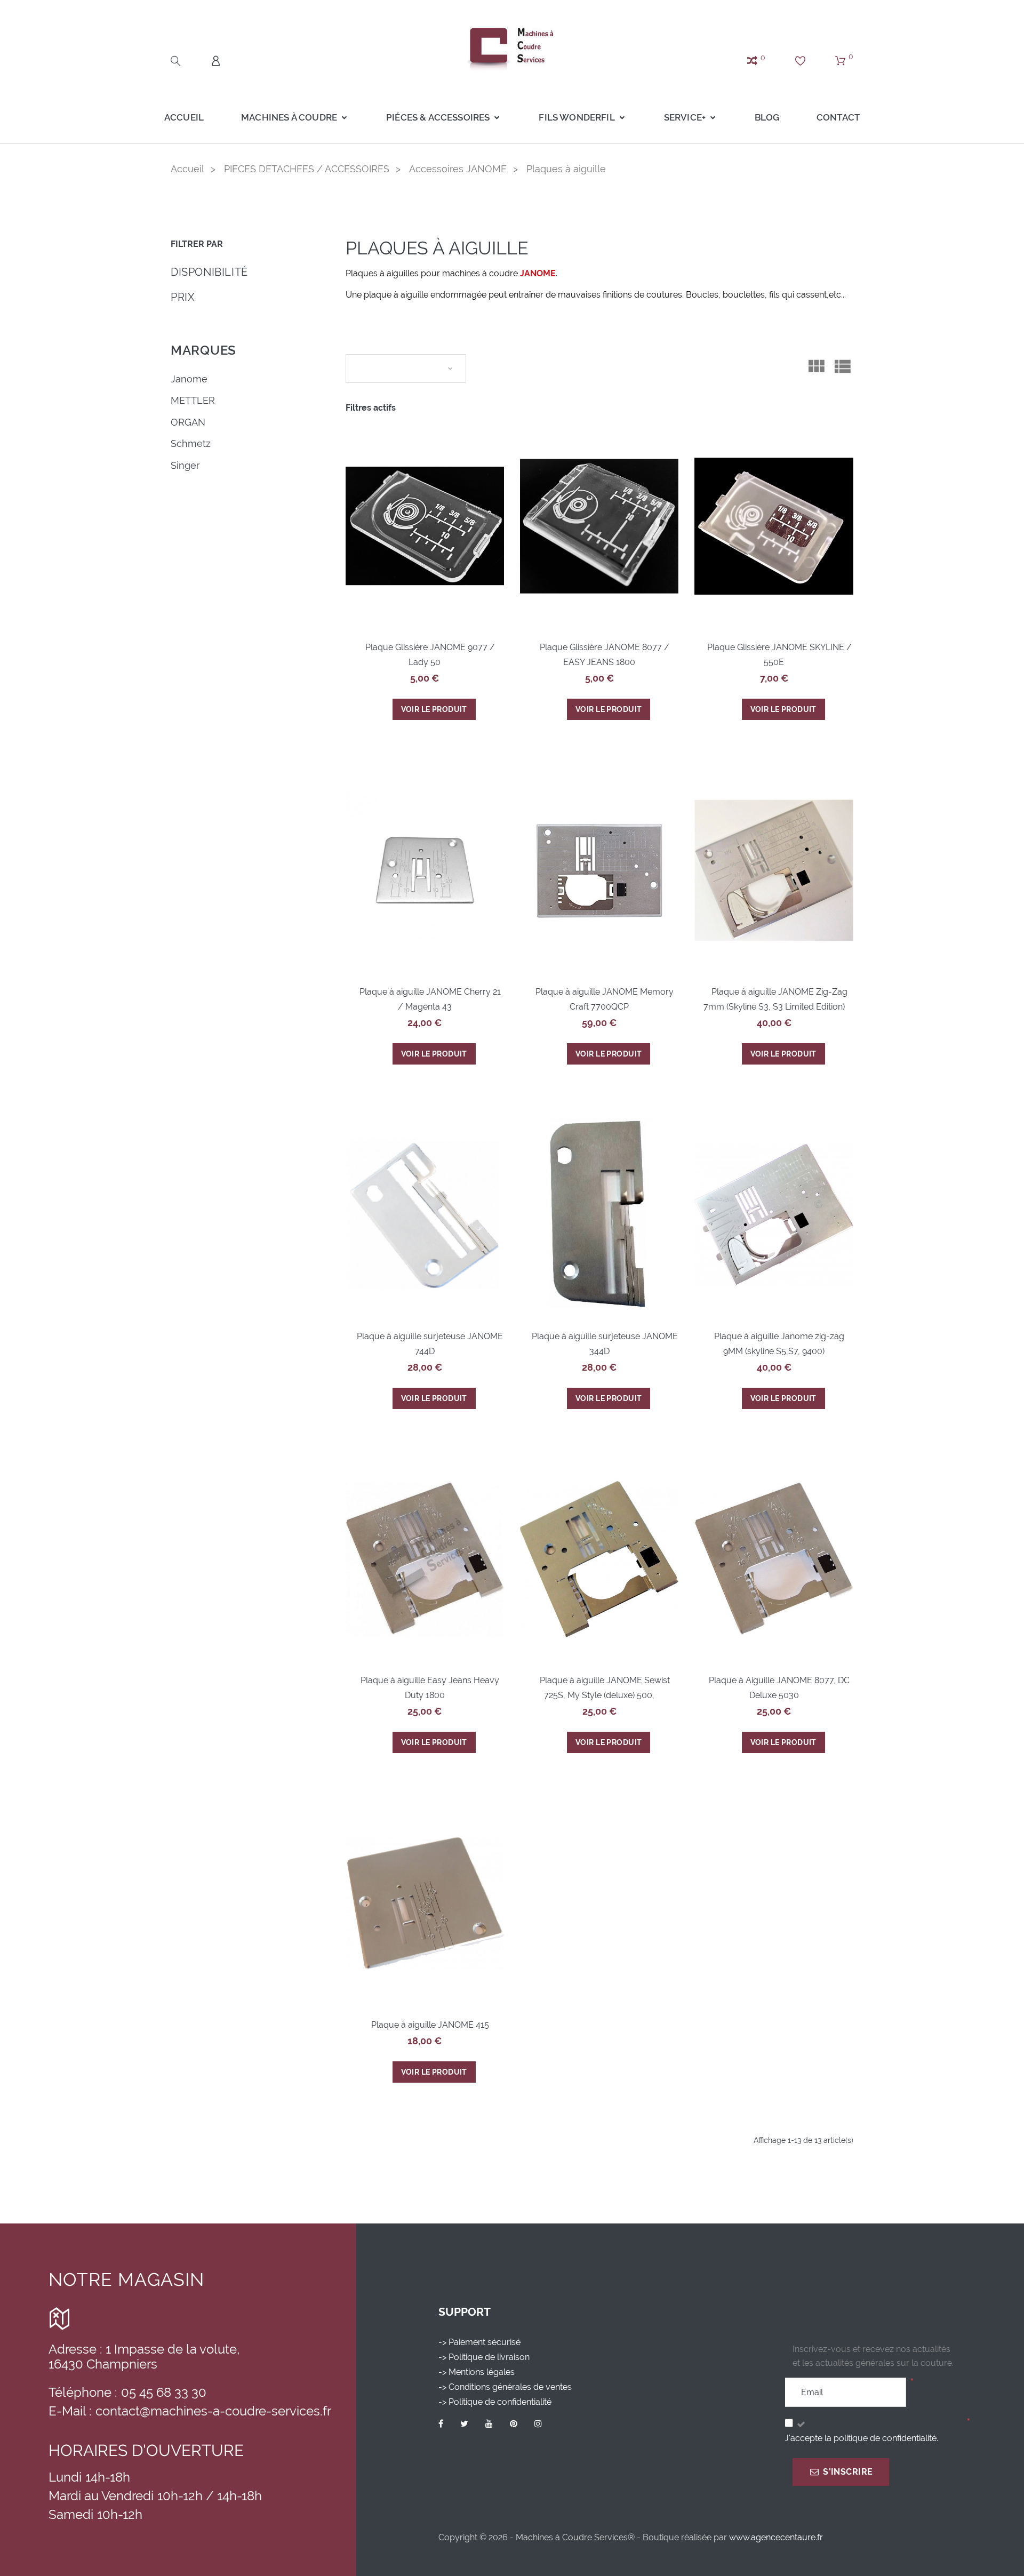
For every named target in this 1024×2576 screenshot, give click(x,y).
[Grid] (816, 370)
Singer (185, 465)
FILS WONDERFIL (577, 117)
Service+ (685, 117)
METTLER (193, 400)
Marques (203, 350)
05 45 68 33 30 (164, 2392)
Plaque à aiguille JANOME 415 (430, 2025)
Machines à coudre (289, 117)
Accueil (184, 117)
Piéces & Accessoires (438, 117)
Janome (189, 379)
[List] (842, 370)
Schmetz (191, 443)
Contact (838, 117)
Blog (767, 117)
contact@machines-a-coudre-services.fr (213, 2411)
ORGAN (188, 422)
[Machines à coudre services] (512, 48)
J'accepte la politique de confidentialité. (861, 2438)
